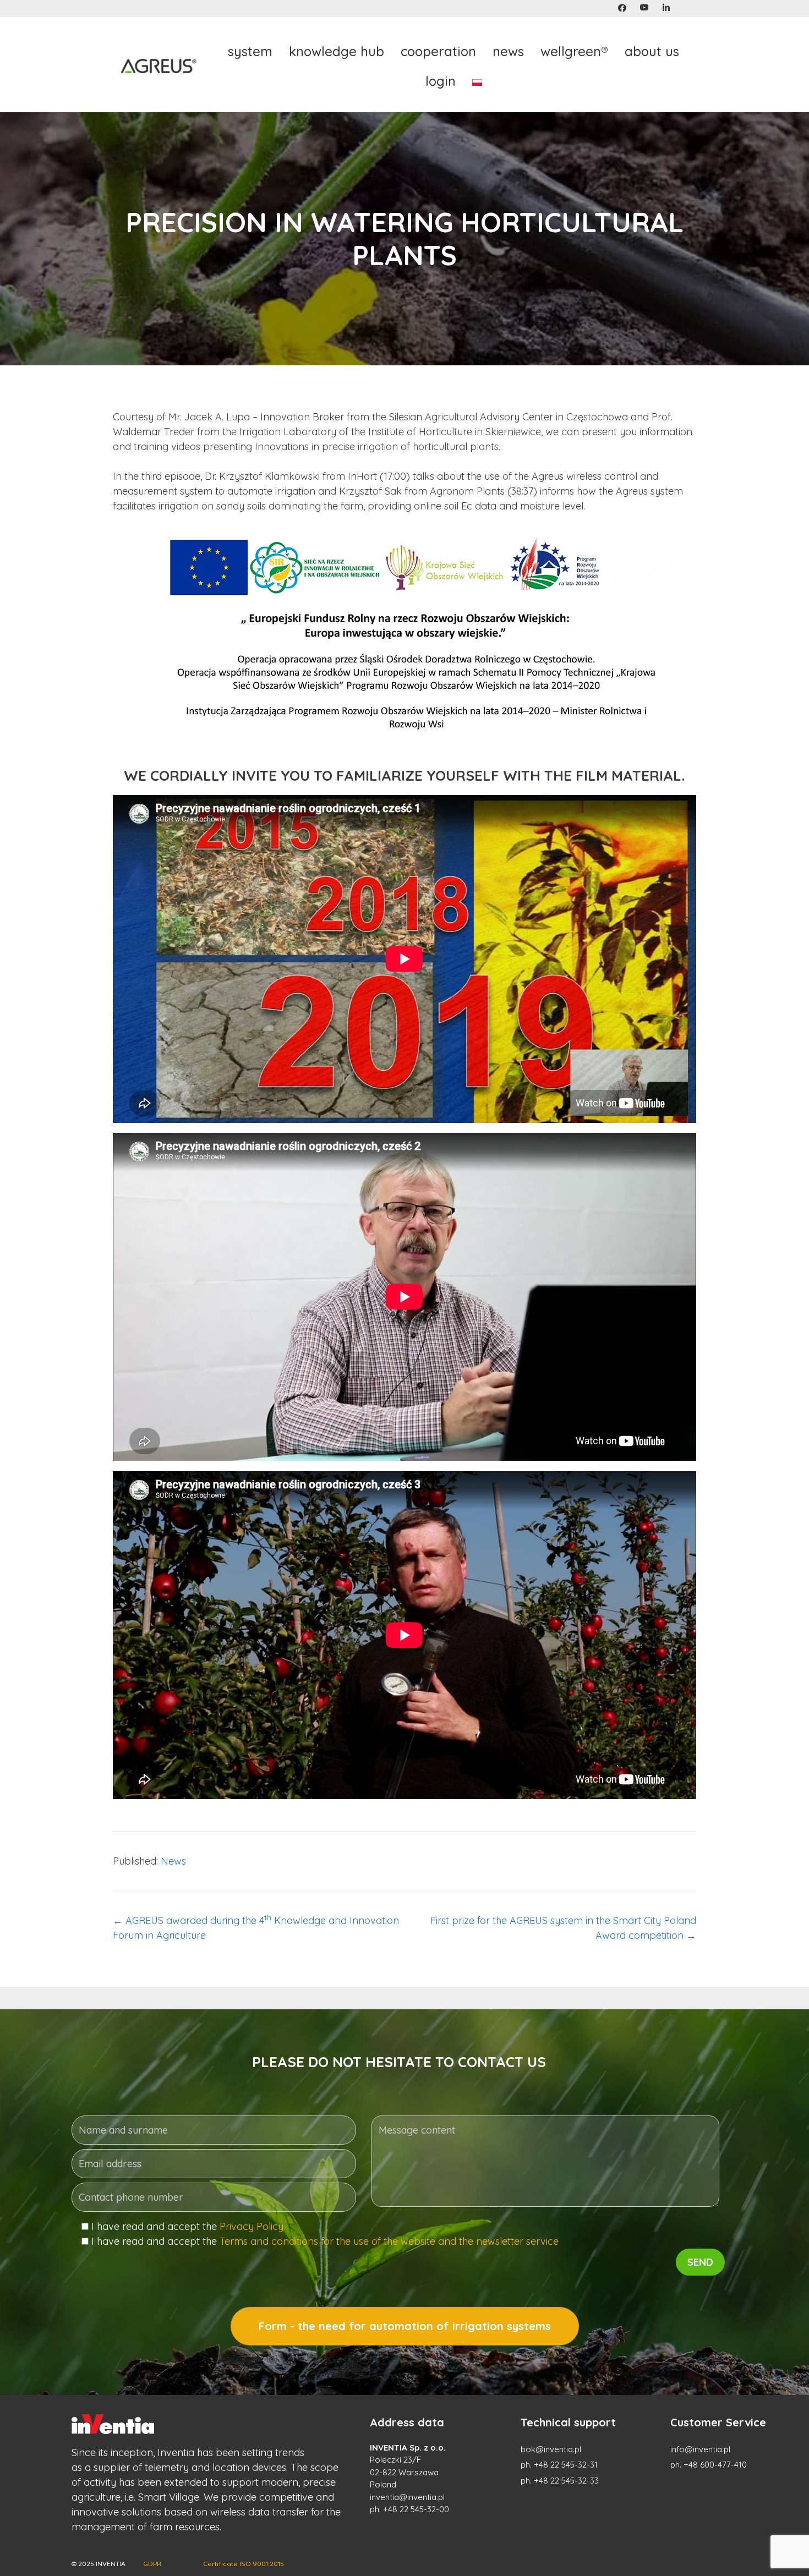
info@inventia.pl (700, 2449)
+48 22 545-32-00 (416, 2509)
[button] (622, 8)
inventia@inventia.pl (407, 2497)
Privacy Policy (252, 2226)
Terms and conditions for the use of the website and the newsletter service (389, 2241)
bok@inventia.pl (551, 2449)
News (173, 1861)
